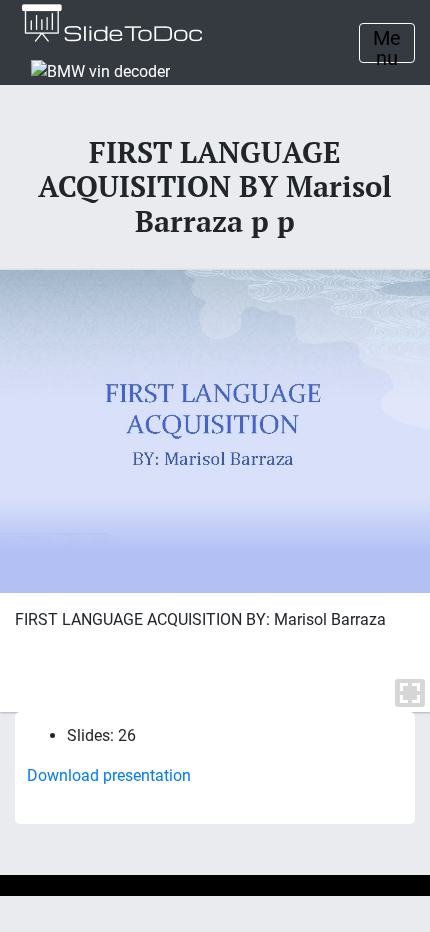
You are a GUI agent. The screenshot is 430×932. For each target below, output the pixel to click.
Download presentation (109, 775)
